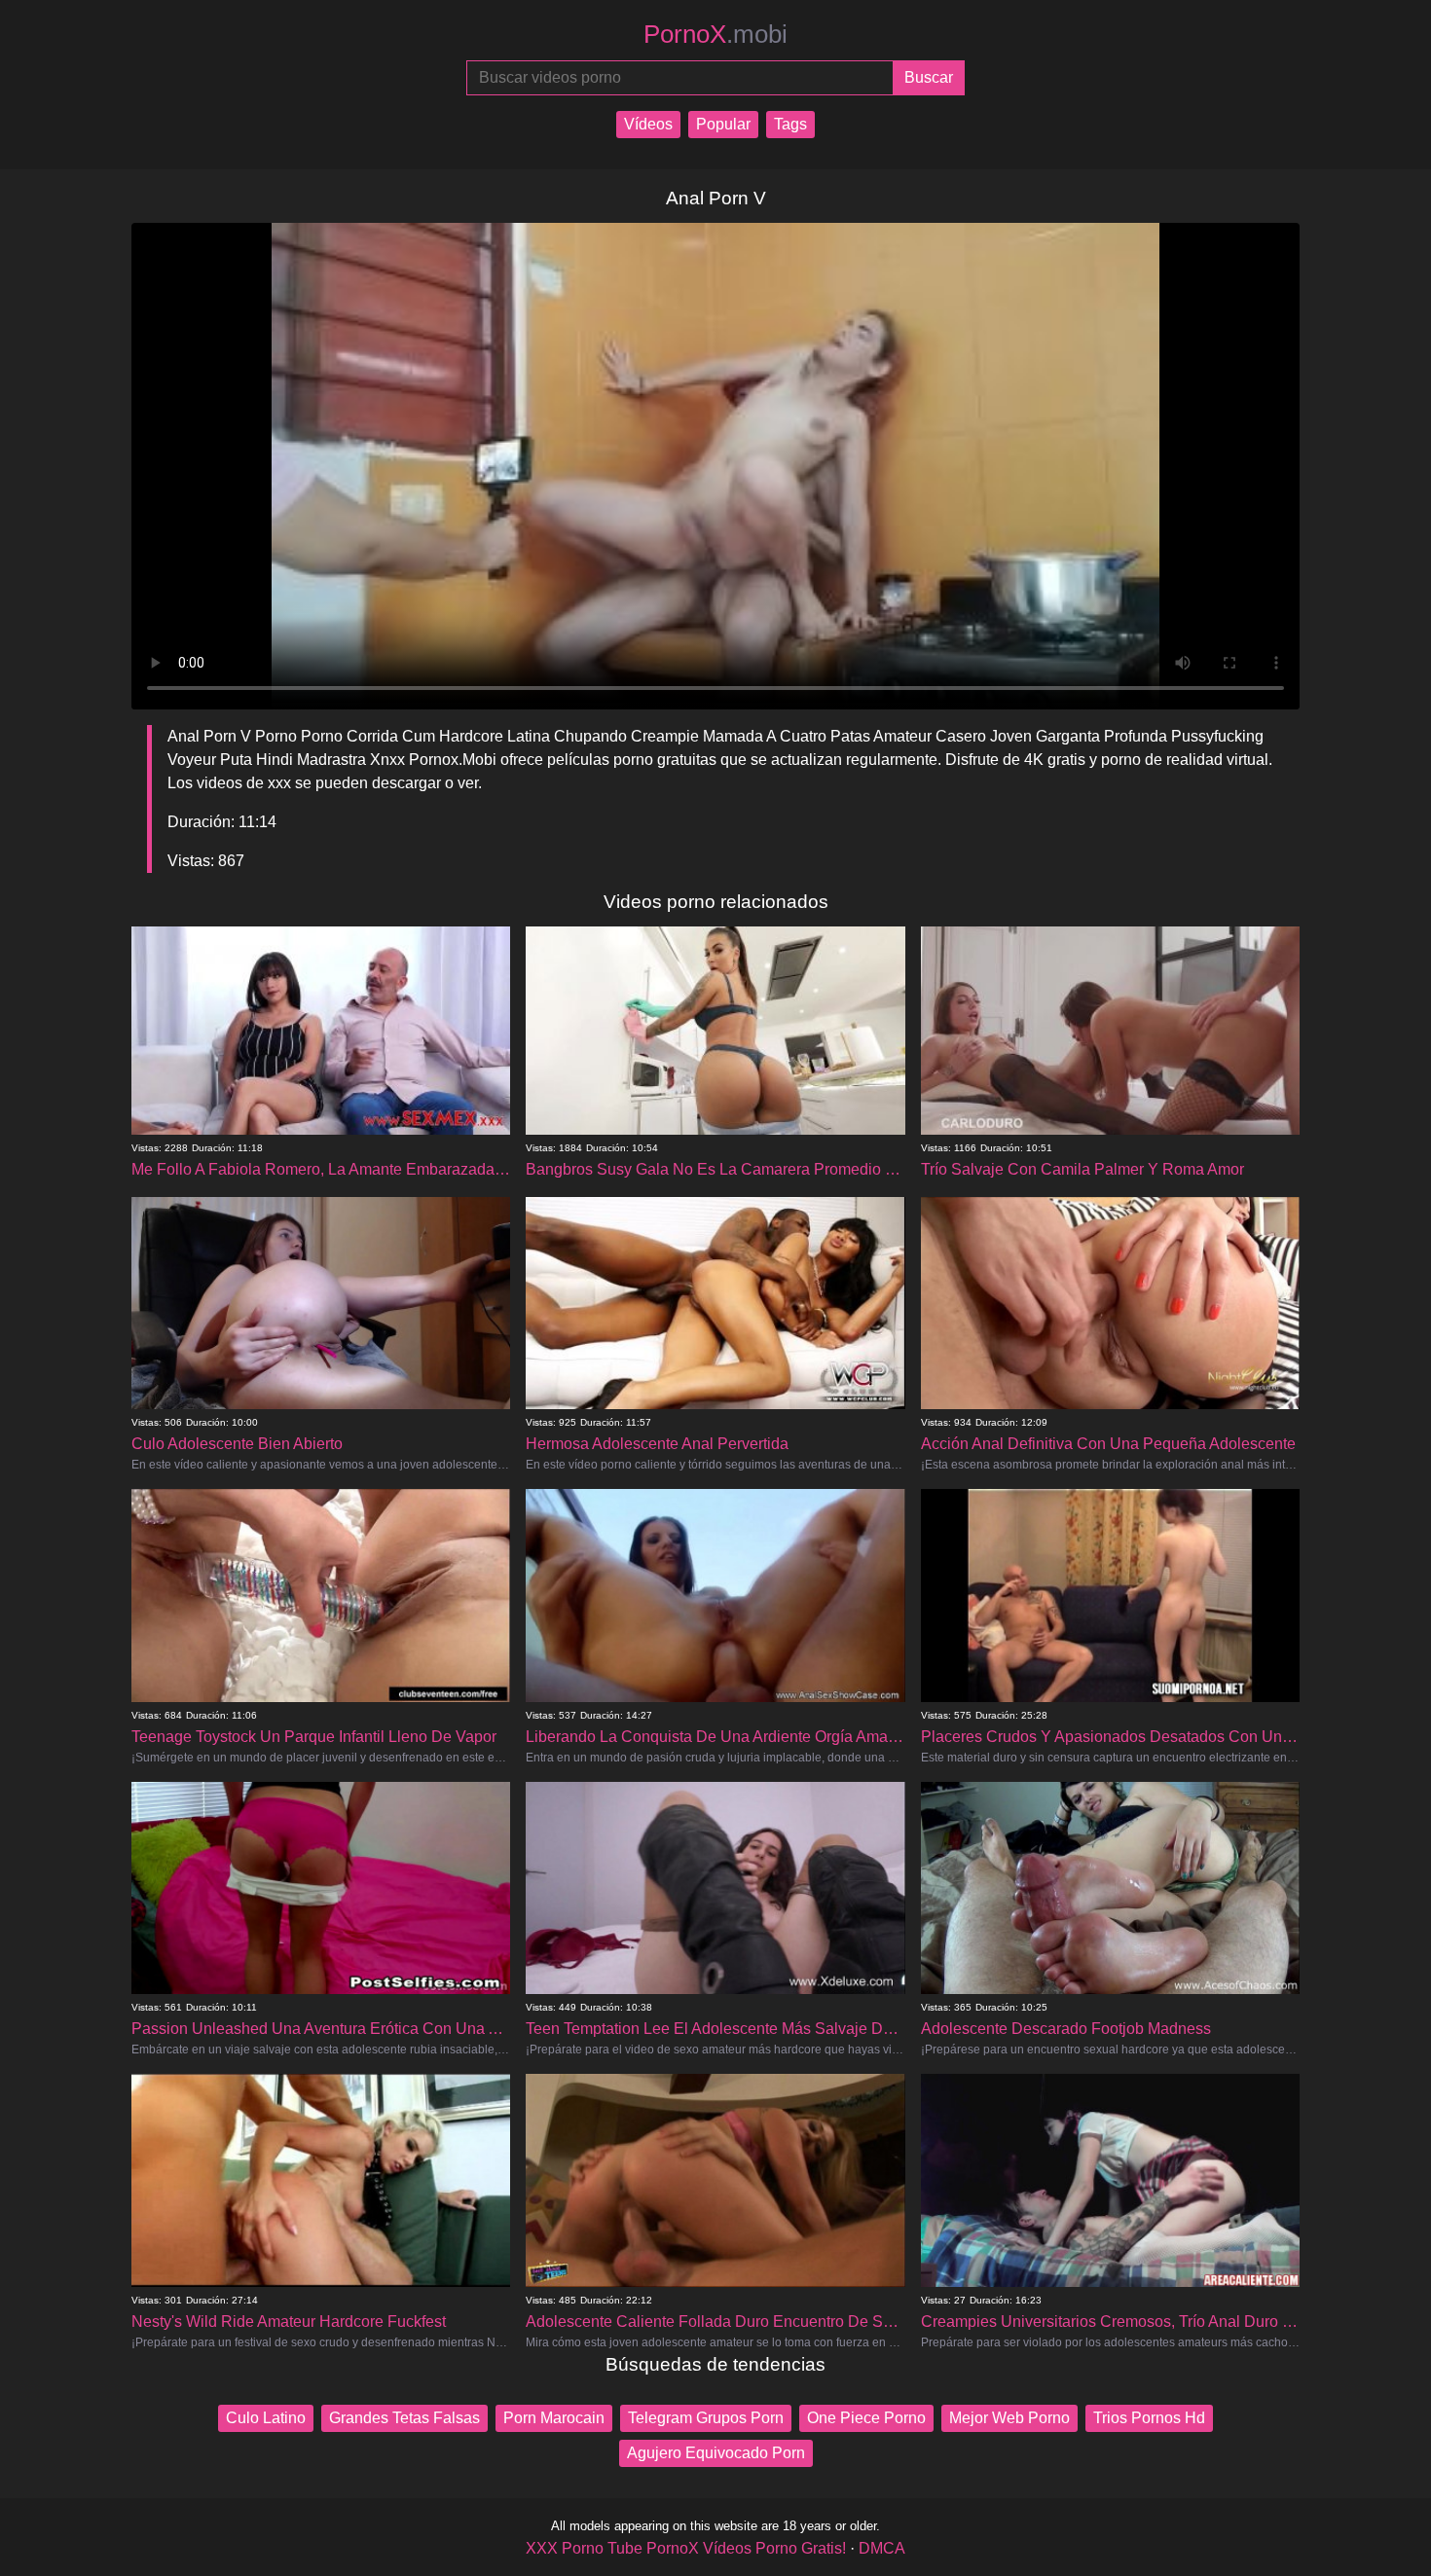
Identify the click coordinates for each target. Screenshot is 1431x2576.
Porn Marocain (554, 2418)
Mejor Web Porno (1009, 2418)
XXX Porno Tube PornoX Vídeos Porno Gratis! (686, 2548)
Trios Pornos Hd (1149, 2418)
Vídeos (648, 124)
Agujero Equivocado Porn (716, 2453)
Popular (723, 124)
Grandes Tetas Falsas (404, 2418)
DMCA (882, 2548)
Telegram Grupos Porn (706, 2418)
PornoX (715, 34)
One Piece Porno (866, 2418)
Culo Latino (266, 2418)
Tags (790, 124)
